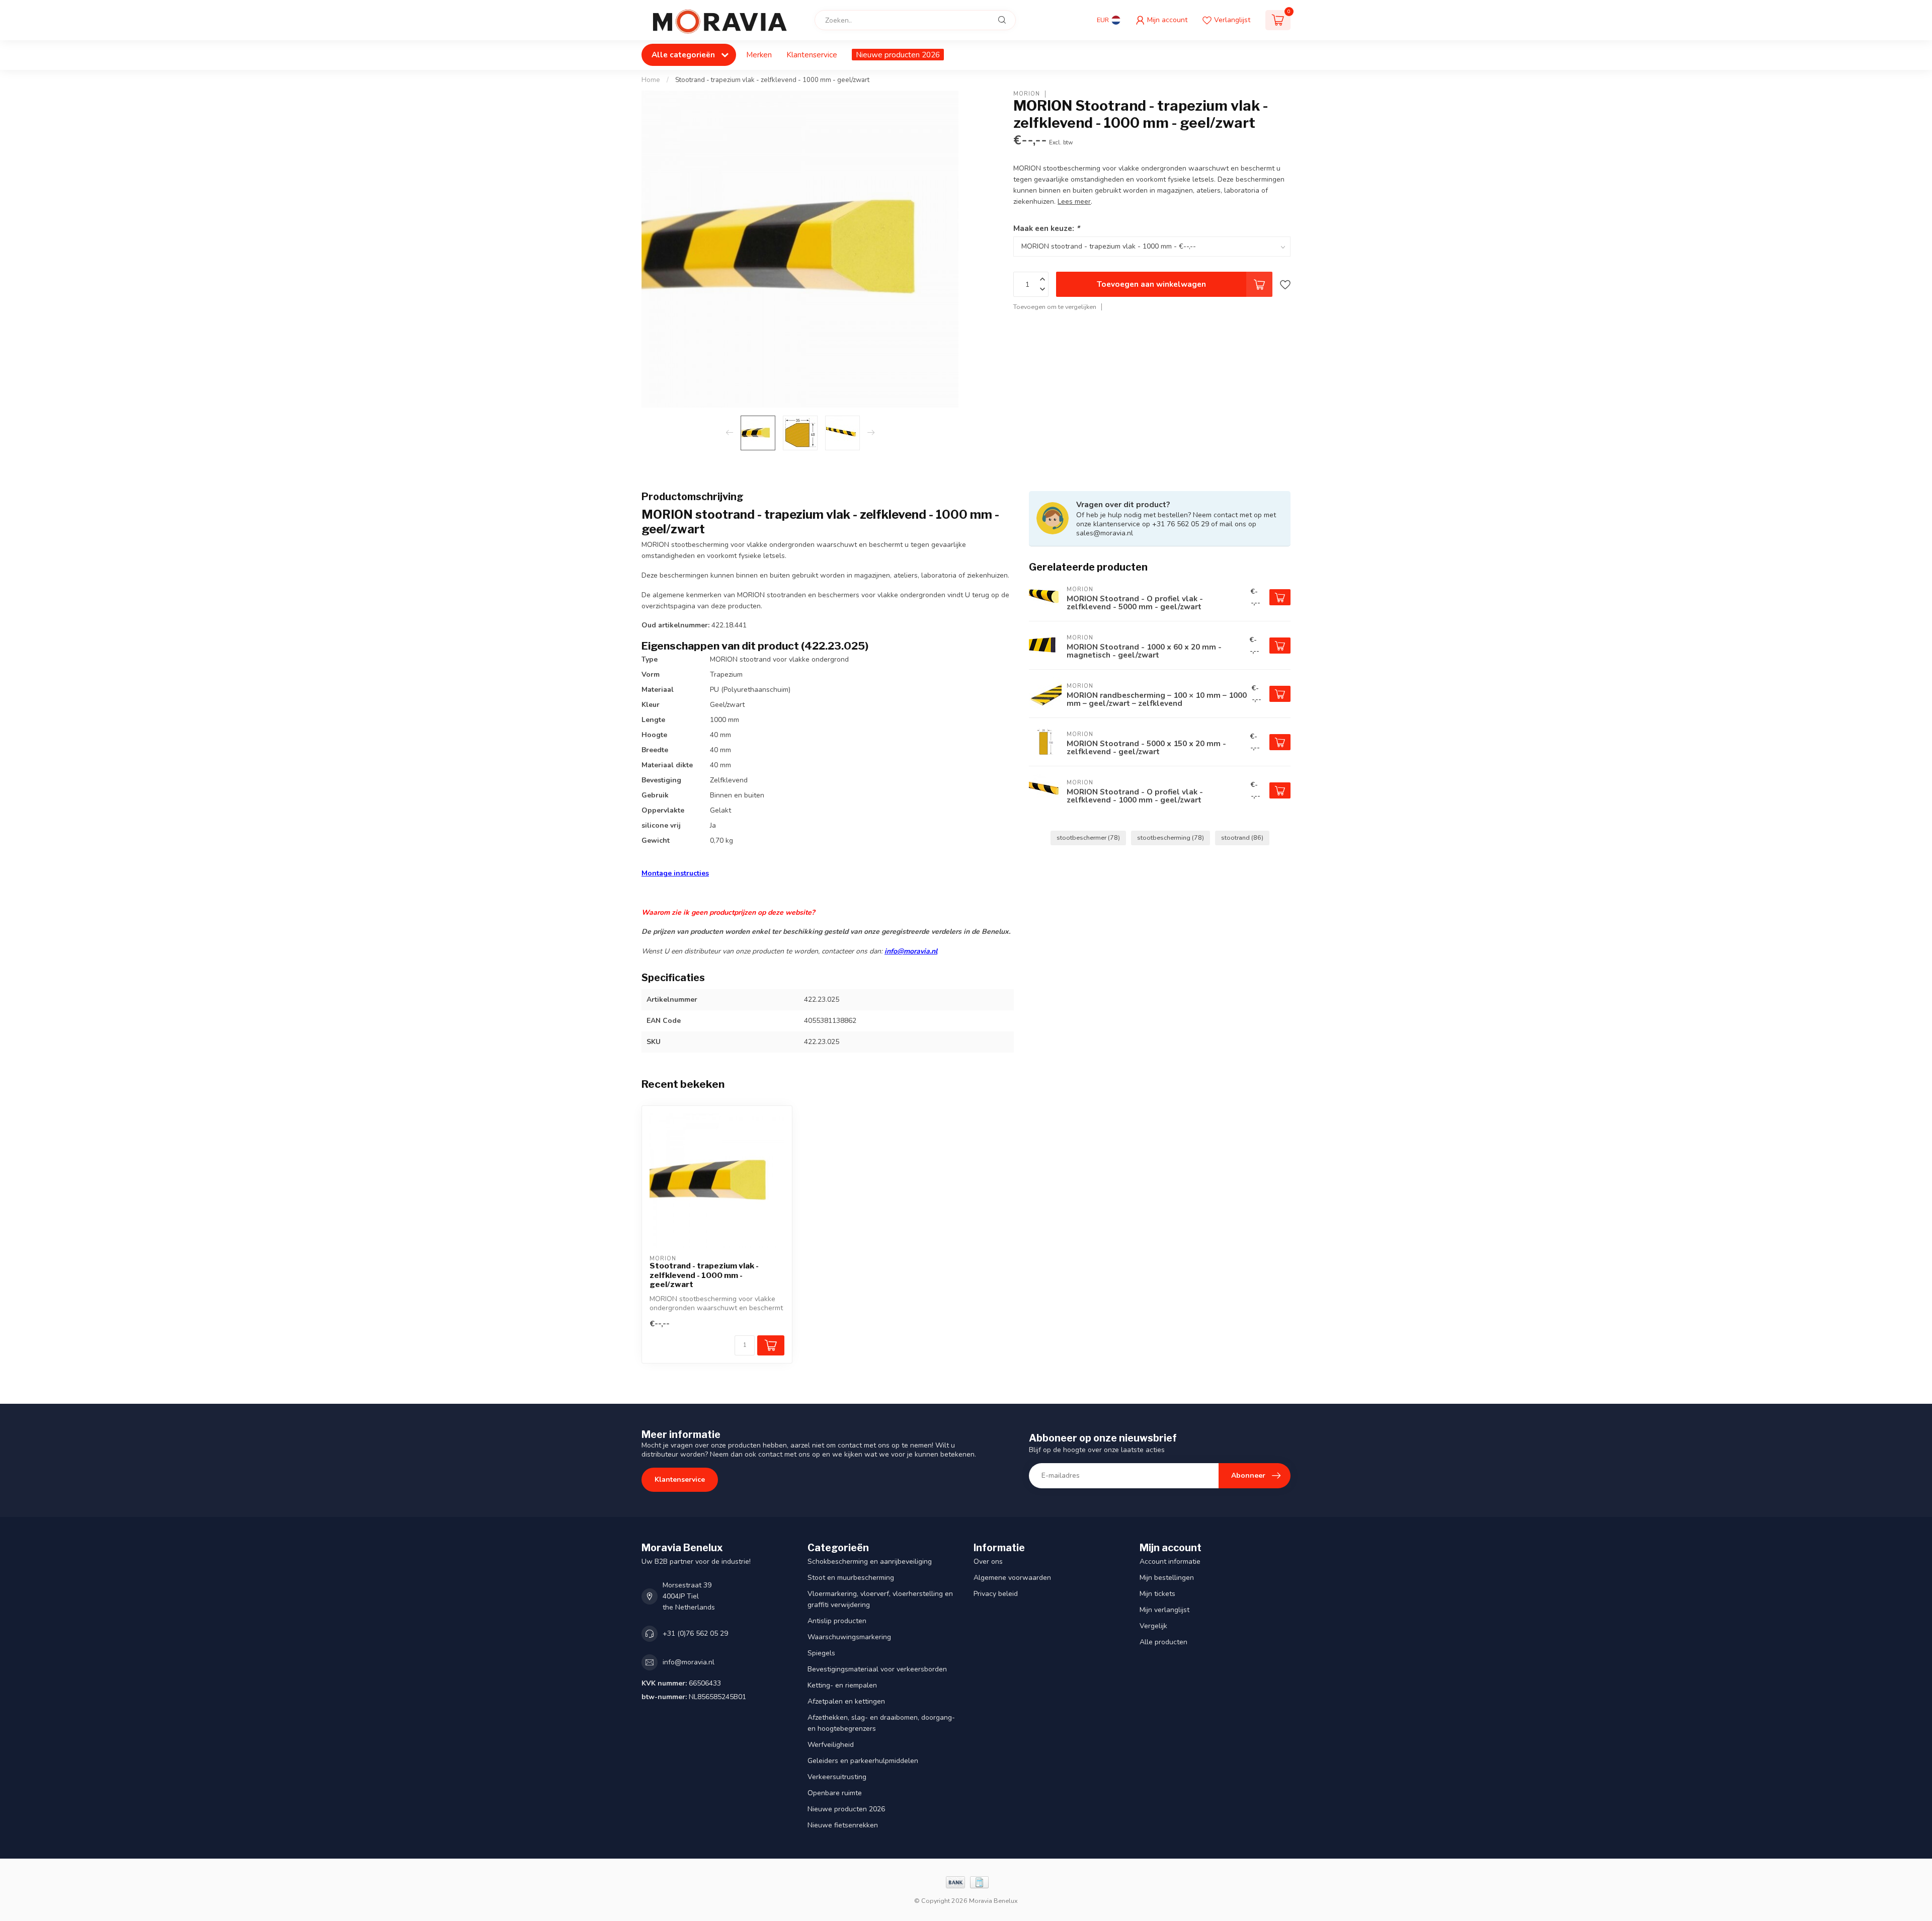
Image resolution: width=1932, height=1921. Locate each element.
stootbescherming (1171, 837)
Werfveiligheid (831, 1745)
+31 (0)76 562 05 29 (695, 1633)
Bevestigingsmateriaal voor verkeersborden (877, 1669)
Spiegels (821, 1653)
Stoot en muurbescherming (851, 1578)
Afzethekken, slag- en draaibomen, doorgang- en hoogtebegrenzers (881, 1723)
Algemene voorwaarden (1012, 1578)
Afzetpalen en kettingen (846, 1701)
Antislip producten (837, 1621)
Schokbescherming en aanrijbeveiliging (870, 1562)
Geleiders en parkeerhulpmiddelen (863, 1761)
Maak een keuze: (1046, 228)
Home (651, 80)
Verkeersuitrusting (837, 1777)
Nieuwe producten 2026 (898, 55)
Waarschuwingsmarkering (849, 1637)
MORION (1027, 94)
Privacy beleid (996, 1594)
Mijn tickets (1157, 1594)
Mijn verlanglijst (1164, 1610)
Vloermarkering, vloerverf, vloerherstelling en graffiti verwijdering (880, 1599)
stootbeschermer (1088, 837)
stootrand (1242, 837)
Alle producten (1163, 1642)
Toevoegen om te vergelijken (1055, 307)
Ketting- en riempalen (842, 1685)
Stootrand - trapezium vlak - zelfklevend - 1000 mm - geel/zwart (772, 80)
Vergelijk (1153, 1626)
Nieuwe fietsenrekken (843, 1825)
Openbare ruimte (835, 1793)
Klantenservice (812, 55)
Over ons (988, 1562)
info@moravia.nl (911, 951)
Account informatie (1170, 1562)
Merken (759, 55)
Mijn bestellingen (1167, 1578)
